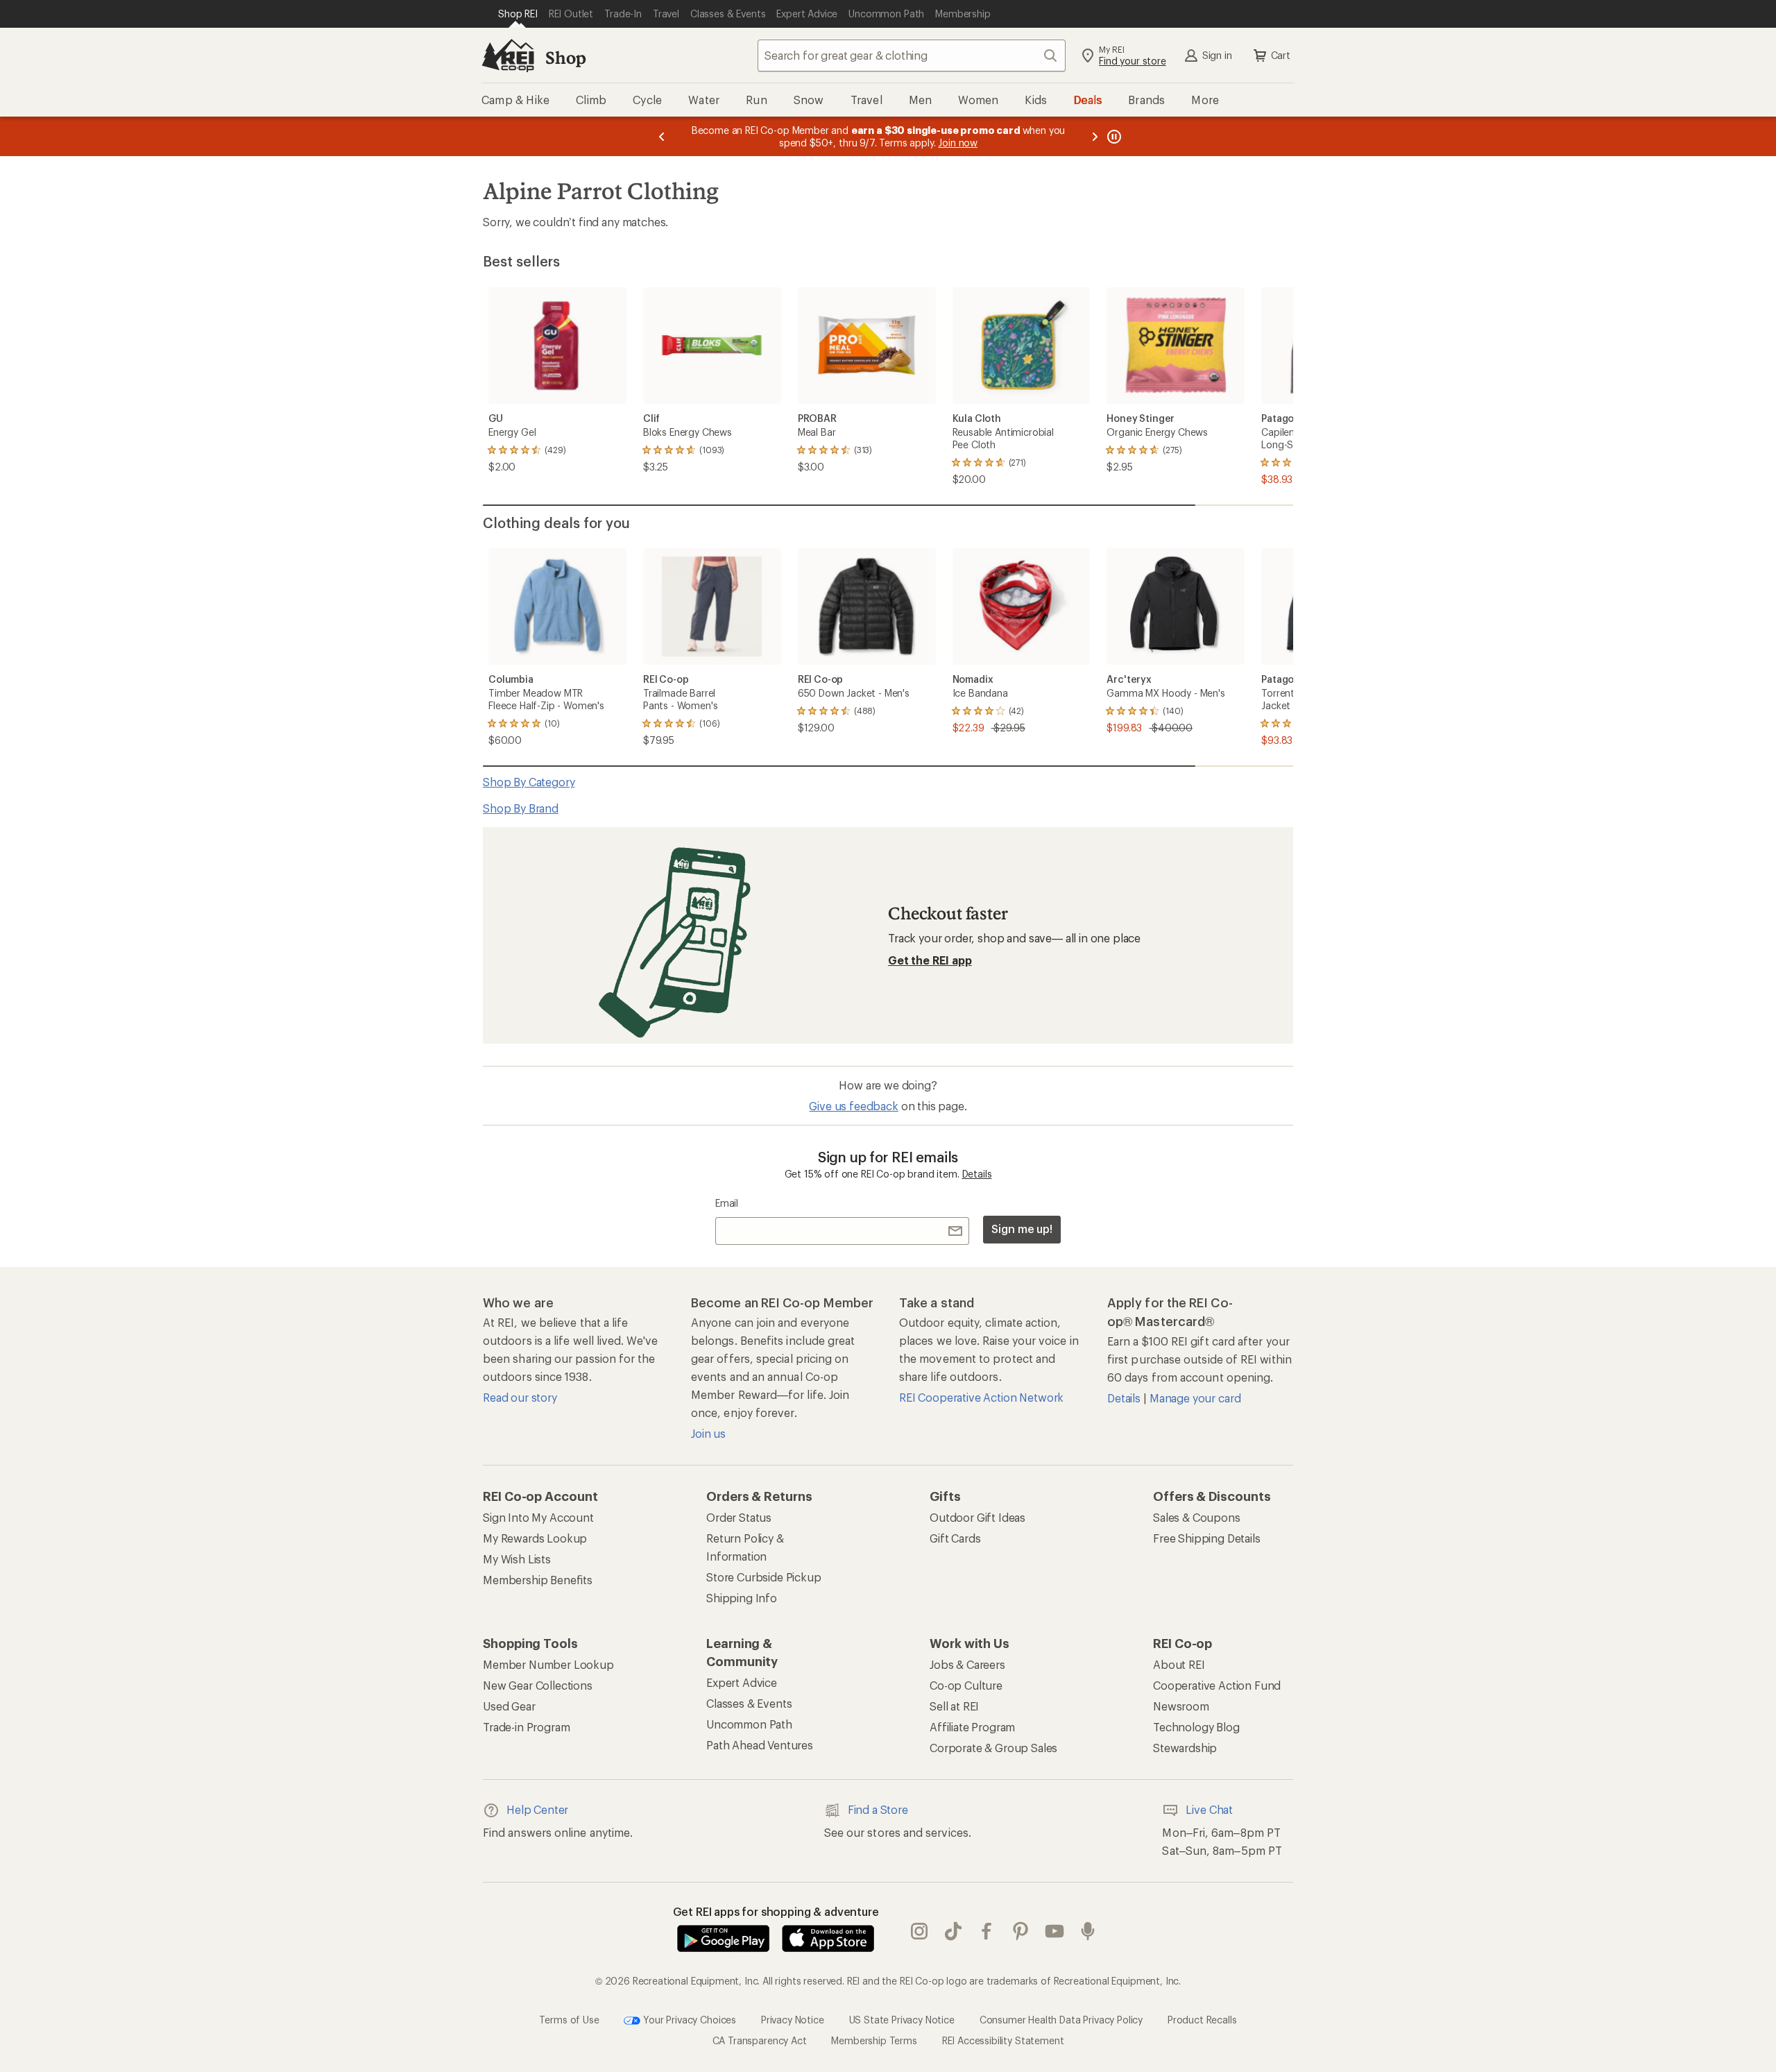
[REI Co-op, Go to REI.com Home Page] (508, 56)
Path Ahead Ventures (760, 1745)
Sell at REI (954, 1706)
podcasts (1088, 1931)
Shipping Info (742, 1598)
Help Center (537, 1809)
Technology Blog (1196, 1727)
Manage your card (1195, 1398)
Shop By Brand (521, 808)
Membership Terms (874, 2040)
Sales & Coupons (1197, 1517)
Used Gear (509, 1706)
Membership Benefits (538, 1580)
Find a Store (878, 1809)
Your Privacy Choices (688, 2019)
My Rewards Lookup (535, 1538)
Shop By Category (529, 782)
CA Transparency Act (760, 2040)
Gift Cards (955, 1538)
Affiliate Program (972, 1727)
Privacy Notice (793, 2019)
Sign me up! (1022, 1229)
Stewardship (1185, 1748)
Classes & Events (749, 1703)
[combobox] (912, 56)
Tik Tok (954, 1931)
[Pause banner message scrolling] (1113, 136)
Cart (1281, 55)
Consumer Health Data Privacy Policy (1061, 2019)
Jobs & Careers (967, 1664)
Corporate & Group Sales (993, 1748)
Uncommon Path (749, 1724)
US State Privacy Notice (902, 2019)
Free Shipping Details (1207, 1538)
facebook (987, 1931)
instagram (920, 1931)
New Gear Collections (538, 1685)
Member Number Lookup (548, 1664)
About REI (1179, 1664)
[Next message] (1095, 136)
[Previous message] (662, 136)
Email (727, 1203)
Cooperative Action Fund (1217, 1685)
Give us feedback (853, 1106)
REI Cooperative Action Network (981, 1397)
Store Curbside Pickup (764, 1577)
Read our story (520, 1397)
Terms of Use (569, 2019)
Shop (565, 57)
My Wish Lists (517, 1559)
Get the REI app (930, 960)
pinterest (1021, 1931)
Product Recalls (1202, 2019)
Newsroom (1181, 1706)
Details (977, 1174)
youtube (1055, 1931)
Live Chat (1209, 1809)
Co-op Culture (966, 1685)
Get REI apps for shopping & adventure (776, 1911)
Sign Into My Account (538, 1517)
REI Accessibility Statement (1003, 2040)
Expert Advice (742, 1682)
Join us (708, 1433)
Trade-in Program (526, 1727)
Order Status (739, 1517)
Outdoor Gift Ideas (977, 1517)
